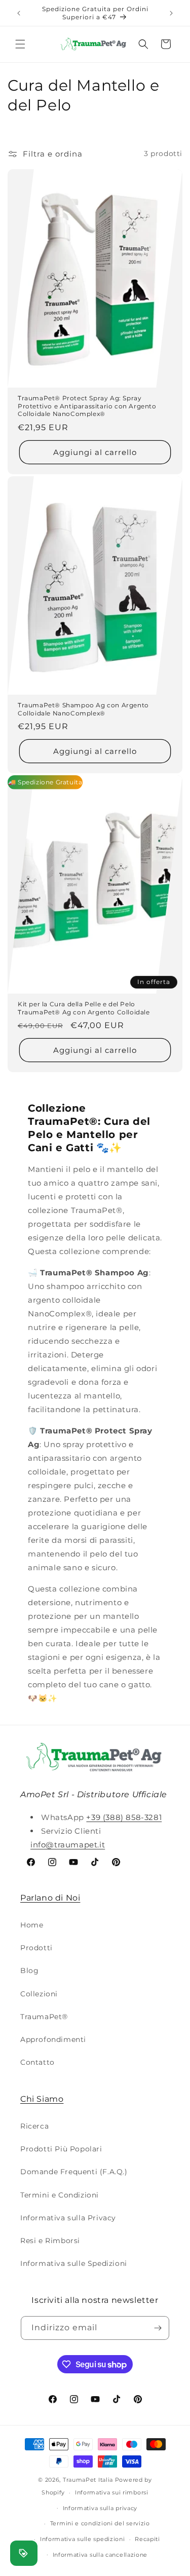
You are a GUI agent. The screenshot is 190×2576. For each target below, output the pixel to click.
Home (32, 1925)
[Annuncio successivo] (171, 13)
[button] (20, 44)
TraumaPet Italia (88, 2480)
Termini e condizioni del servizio (100, 2523)
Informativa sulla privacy (100, 2508)
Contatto (37, 2062)
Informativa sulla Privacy (68, 2218)
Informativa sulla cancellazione (100, 2555)
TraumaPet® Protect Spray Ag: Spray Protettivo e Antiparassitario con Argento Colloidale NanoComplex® (87, 406)
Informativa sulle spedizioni (83, 2539)
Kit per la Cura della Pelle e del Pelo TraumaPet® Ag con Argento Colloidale (84, 1008)
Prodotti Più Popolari (61, 2149)
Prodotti (36, 1948)
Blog (29, 1971)
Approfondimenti (53, 2039)
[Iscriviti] (158, 2328)
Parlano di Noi (50, 1898)
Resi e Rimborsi (50, 2241)
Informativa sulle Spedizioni (74, 2263)
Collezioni (39, 1994)
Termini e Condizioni (60, 2195)
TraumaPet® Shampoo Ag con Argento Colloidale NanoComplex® (83, 709)
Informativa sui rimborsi (112, 2492)
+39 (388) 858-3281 (124, 1817)
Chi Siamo (42, 2099)
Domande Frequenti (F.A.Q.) (74, 2172)
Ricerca (34, 2126)
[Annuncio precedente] (19, 13)
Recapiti (147, 2539)
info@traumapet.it (68, 1845)
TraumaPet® (44, 2017)
